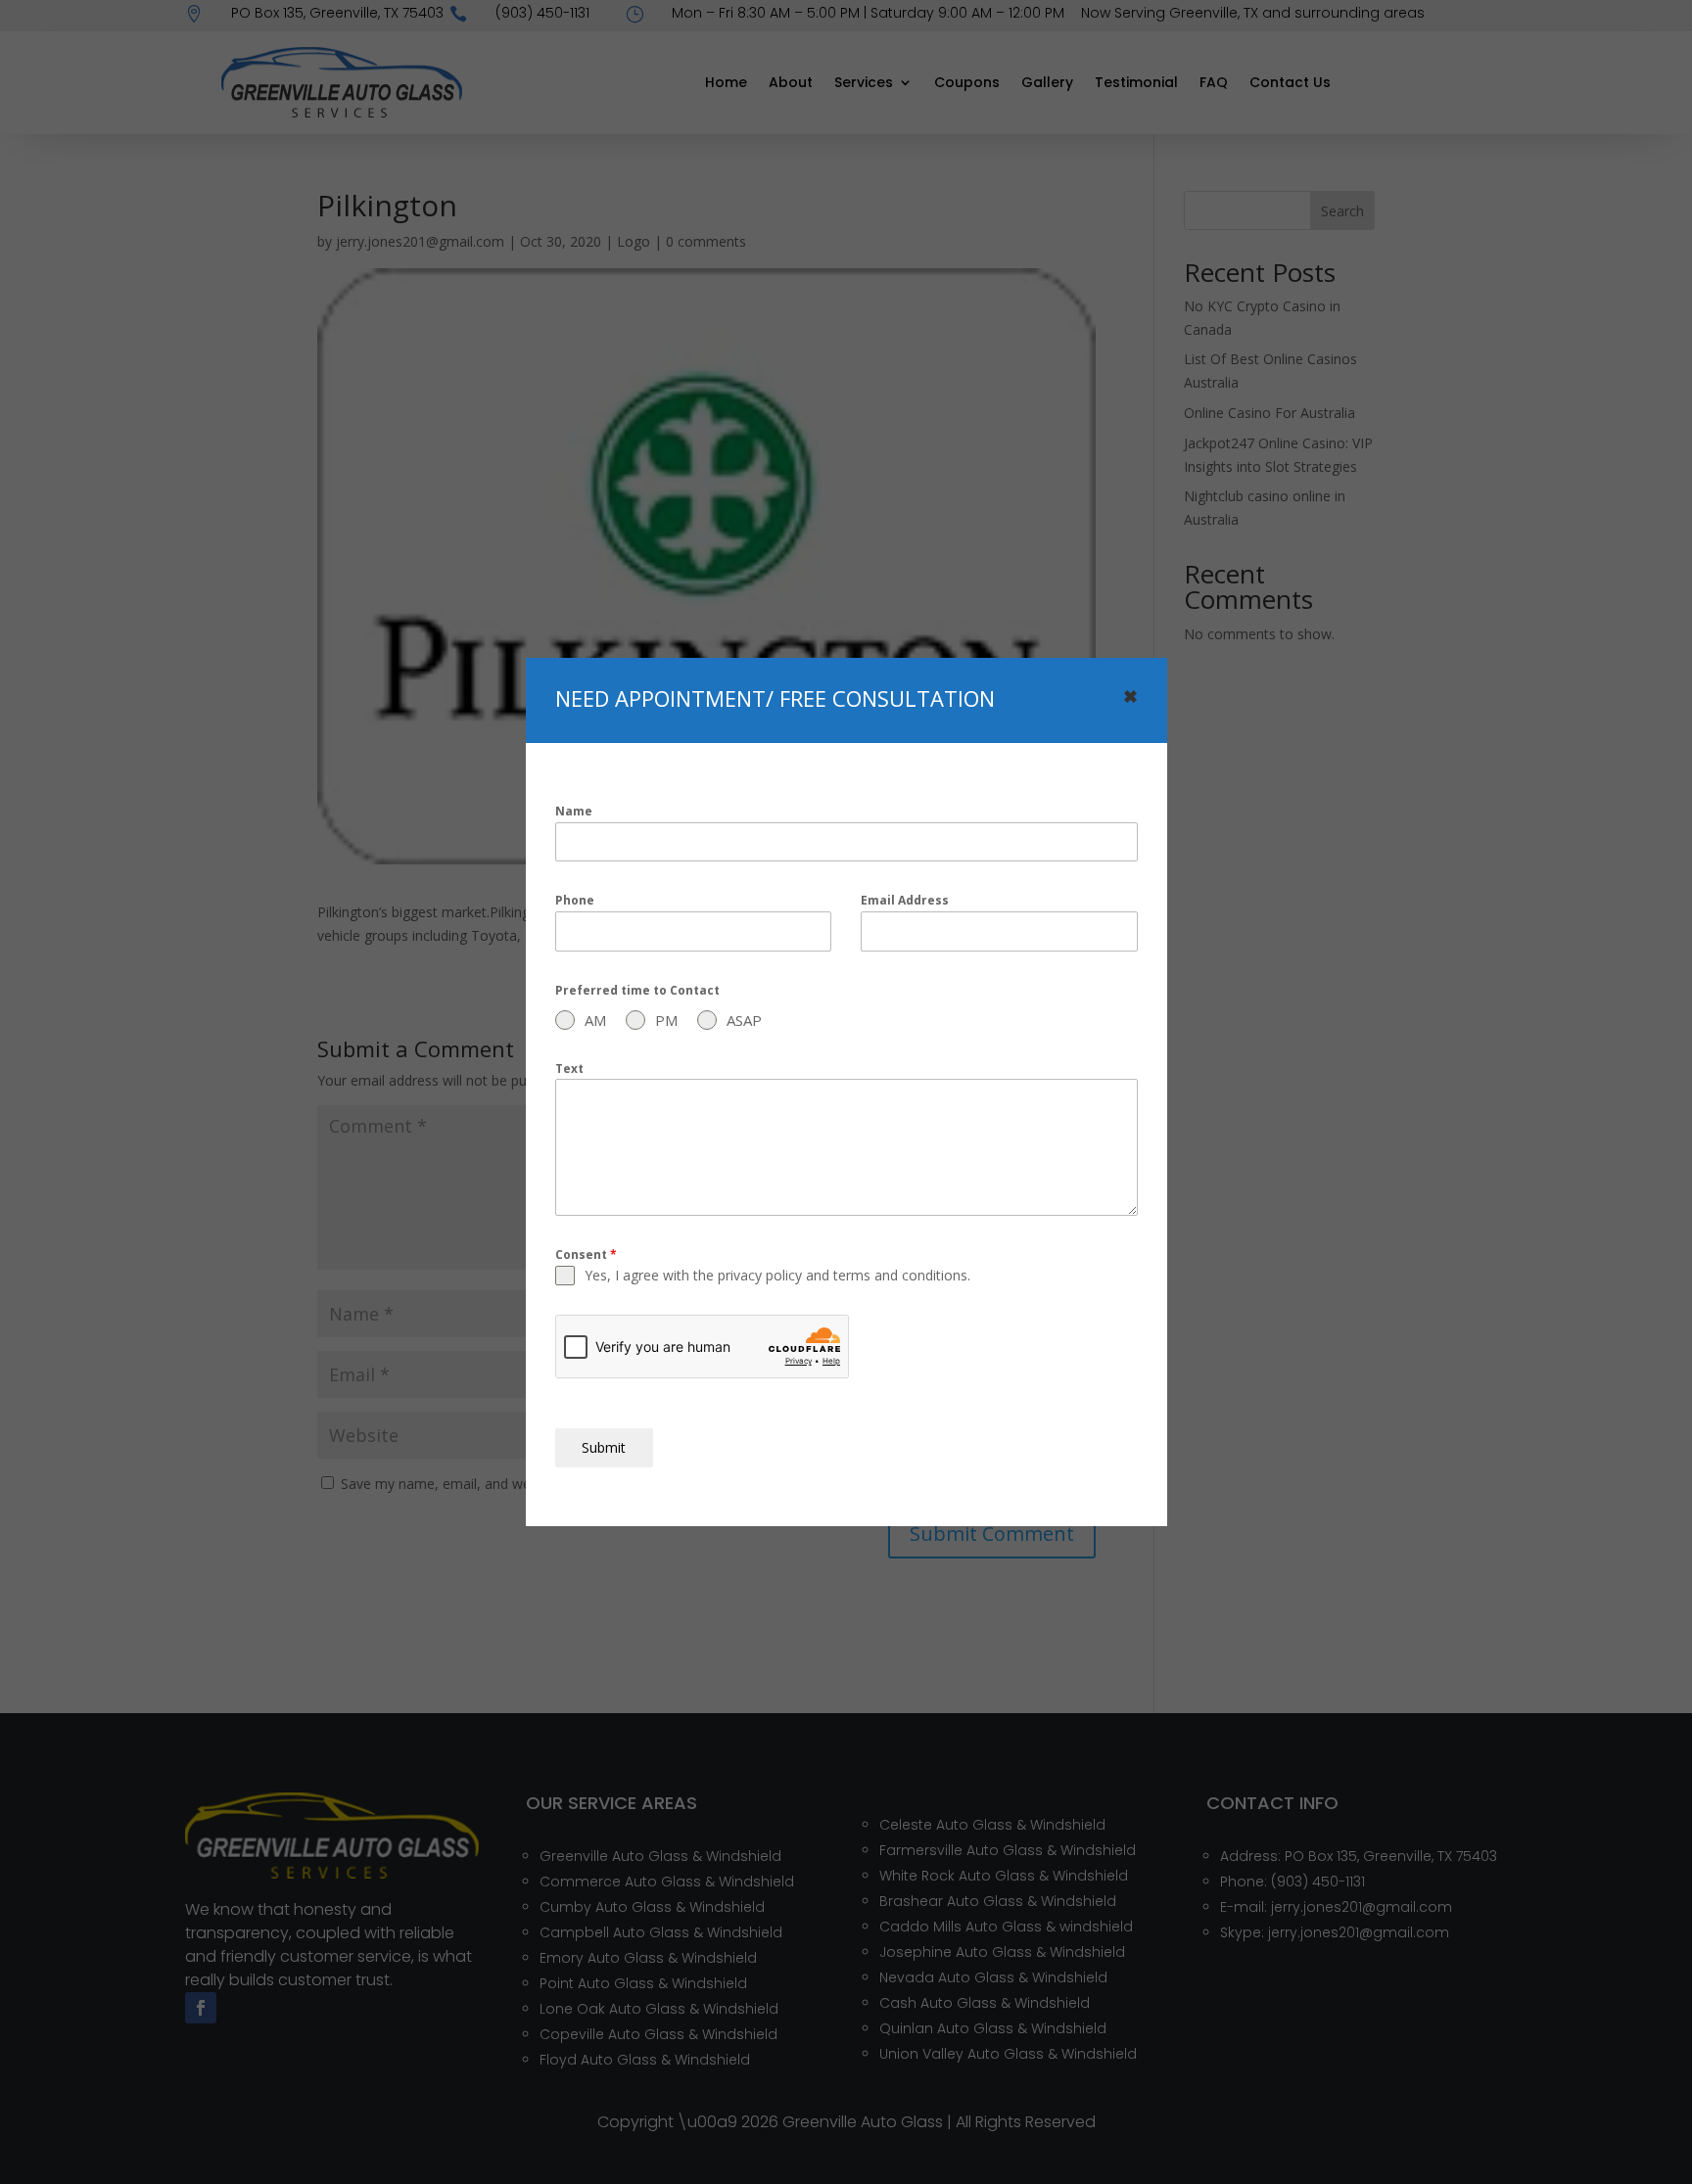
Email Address (905, 900)
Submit (604, 1447)
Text (569, 1069)
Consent (586, 1255)
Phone (575, 900)
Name (574, 811)
